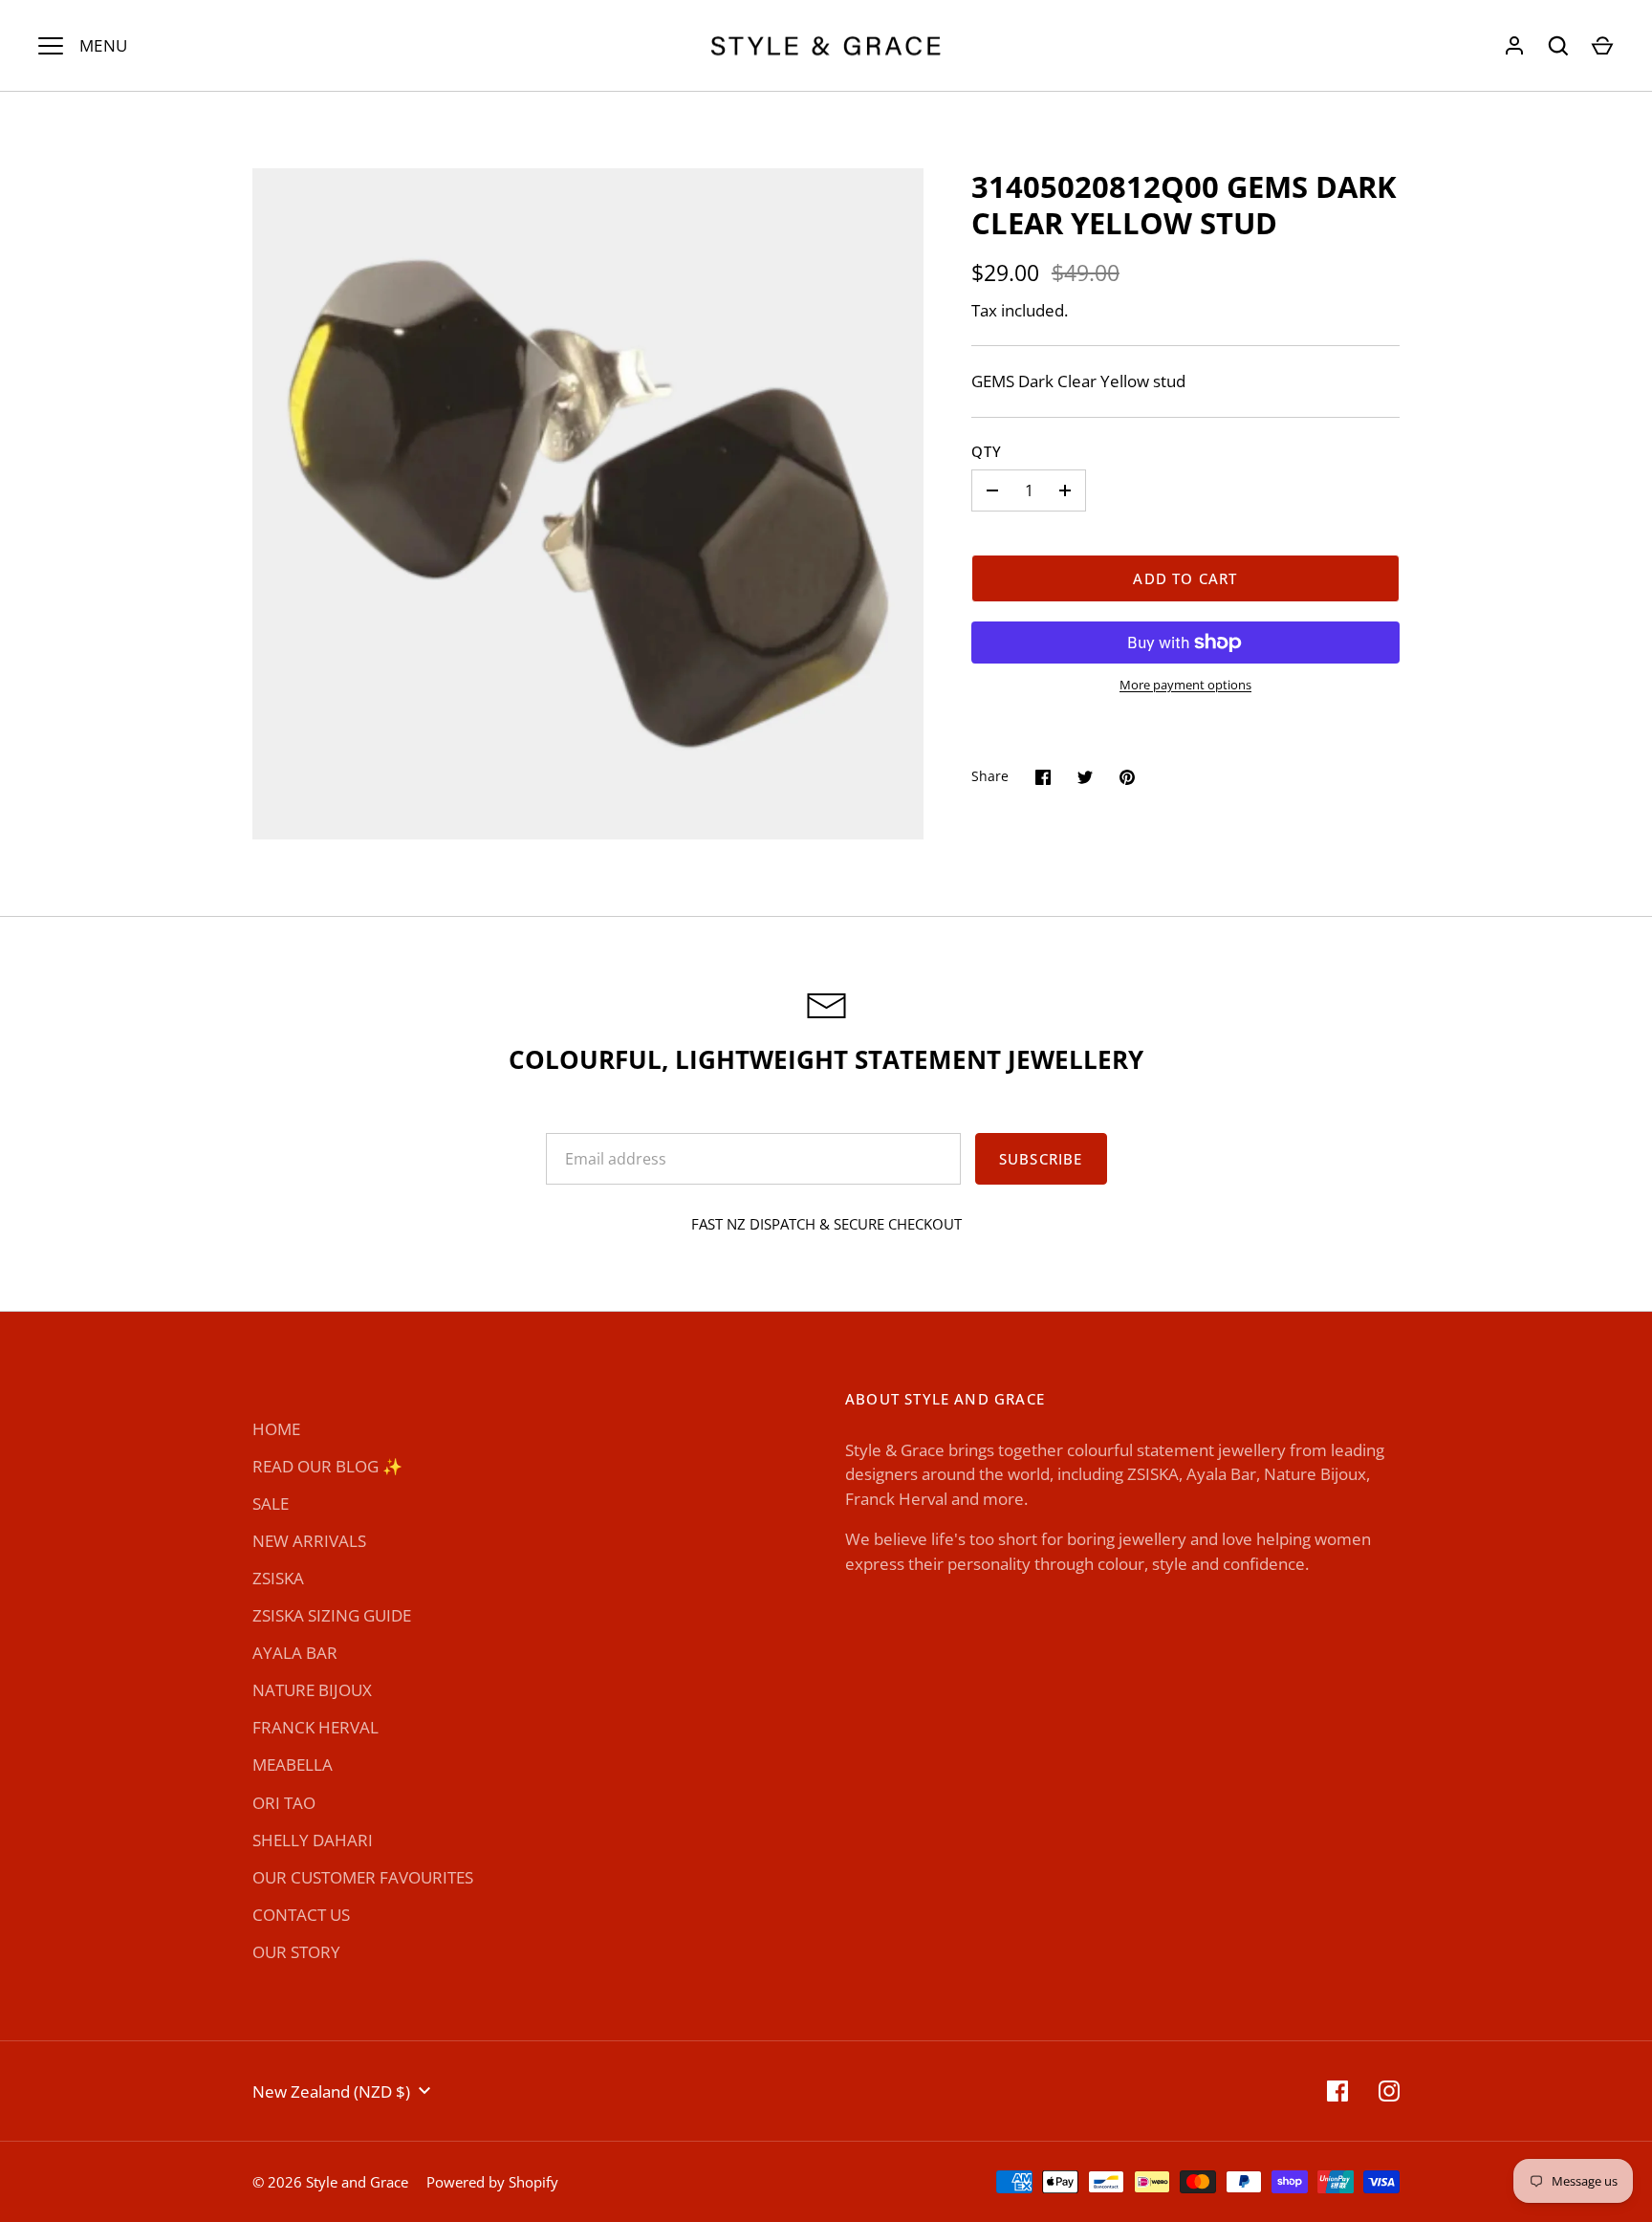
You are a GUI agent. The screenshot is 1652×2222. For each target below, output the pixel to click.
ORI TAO (284, 1803)
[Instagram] (1389, 2091)
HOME (276, 1429)
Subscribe (1041, 1159)
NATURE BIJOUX (312, 1690)
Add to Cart (1185, 578)
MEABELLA (293, 1765)
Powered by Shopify (492, 2182)
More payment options (1185, 685)
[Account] (1514, 46)
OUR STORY (296, 1952)
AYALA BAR (295, 1653)
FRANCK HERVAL (315, 1727)
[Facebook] (1337, 2091)
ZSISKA (278, 1578)
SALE (271, 1503)
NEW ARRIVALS (309, 1541)
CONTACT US (301, 1915)
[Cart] (1602, 46)
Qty (987, 451)
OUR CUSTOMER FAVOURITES (363, 1877)
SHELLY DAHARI (313, 1840)
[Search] (1558, 46)
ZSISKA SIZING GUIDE (332, 1615)
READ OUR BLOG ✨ (327, 1466)
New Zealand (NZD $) (331, 2091)
